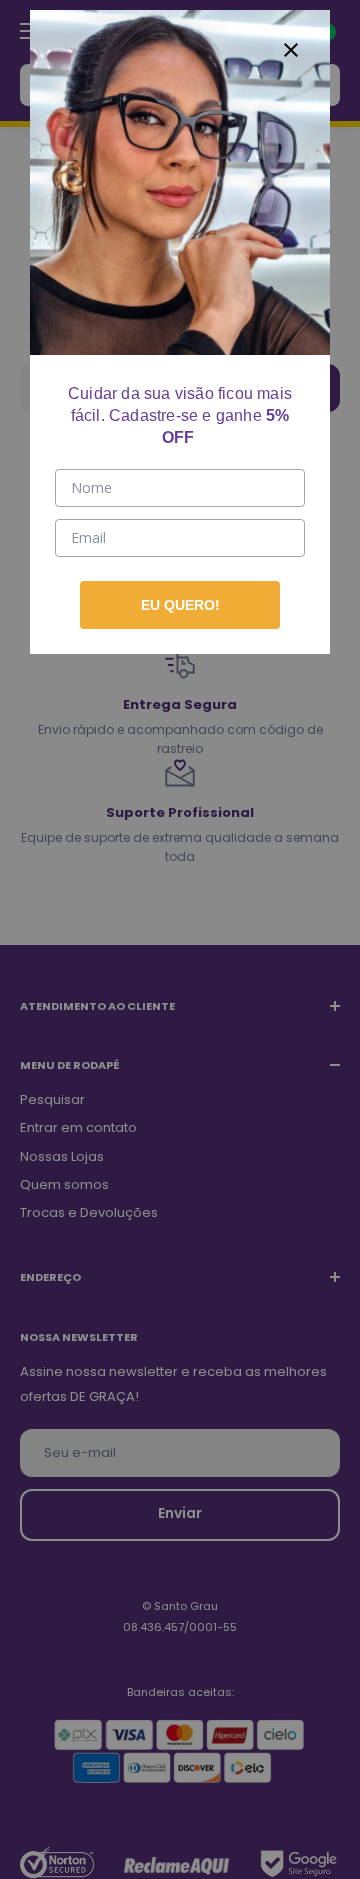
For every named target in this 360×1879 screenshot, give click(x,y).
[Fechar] (291, 49)
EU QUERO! (180, 605)
